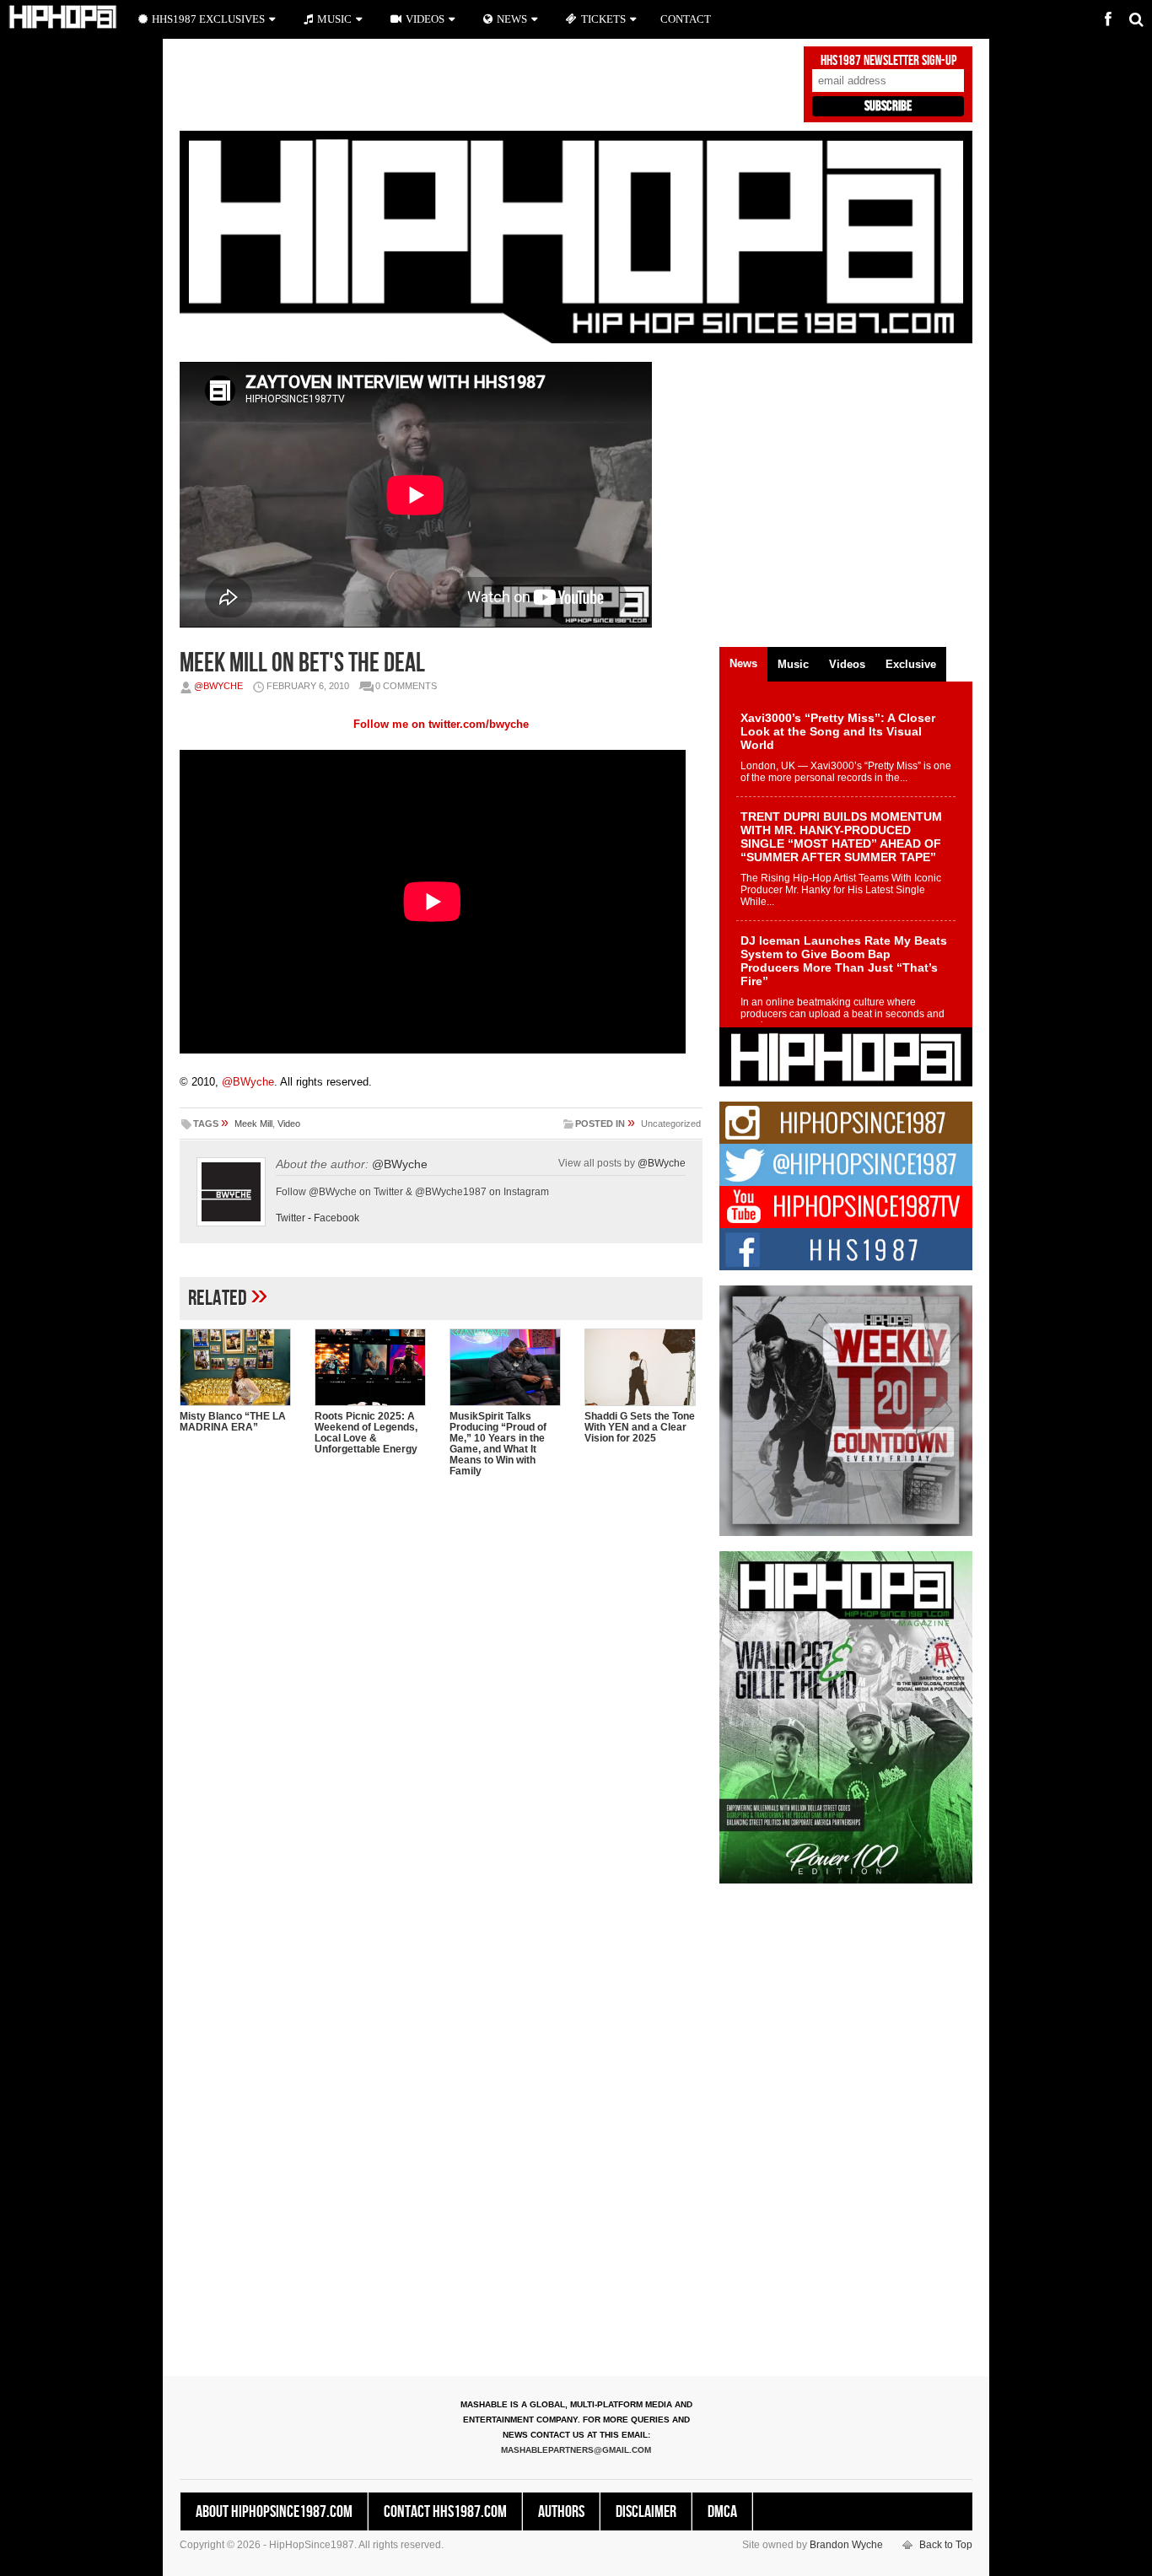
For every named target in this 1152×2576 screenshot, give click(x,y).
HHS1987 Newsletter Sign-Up (888, 61)
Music (334, 19)
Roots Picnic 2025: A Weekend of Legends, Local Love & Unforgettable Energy (366, 1433)
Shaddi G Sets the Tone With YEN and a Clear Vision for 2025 (640, 1427)
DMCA (722, 2512)
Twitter (291, 1218)
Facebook (336, 1218)
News (512, 19)
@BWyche (218, 686)
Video (289, 1124)
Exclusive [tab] (911, 664)
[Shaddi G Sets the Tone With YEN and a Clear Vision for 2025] (643, 1367)
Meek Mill (253, 1124)
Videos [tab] (847, 664)
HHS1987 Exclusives (208, 19)
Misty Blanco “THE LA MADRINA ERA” (233, 1422)
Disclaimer (646, 2512)
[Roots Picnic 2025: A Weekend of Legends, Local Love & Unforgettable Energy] (374, 1367)
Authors (561, 2512)
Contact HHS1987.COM (445, 2512)
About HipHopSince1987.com (274, 2512)
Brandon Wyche (846, 2545)
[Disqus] (441, 1708)
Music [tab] (793, 664)
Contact (686, 19)
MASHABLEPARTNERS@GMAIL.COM (576, 2450)
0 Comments (406, 686)
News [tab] (743, 663)
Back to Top (946, 2545)
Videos (425, 19)
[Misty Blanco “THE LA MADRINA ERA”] (239, 1367)
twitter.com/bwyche (479, 724)
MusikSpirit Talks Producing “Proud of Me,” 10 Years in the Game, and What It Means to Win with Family (498, 1444)
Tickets (603, 19)
